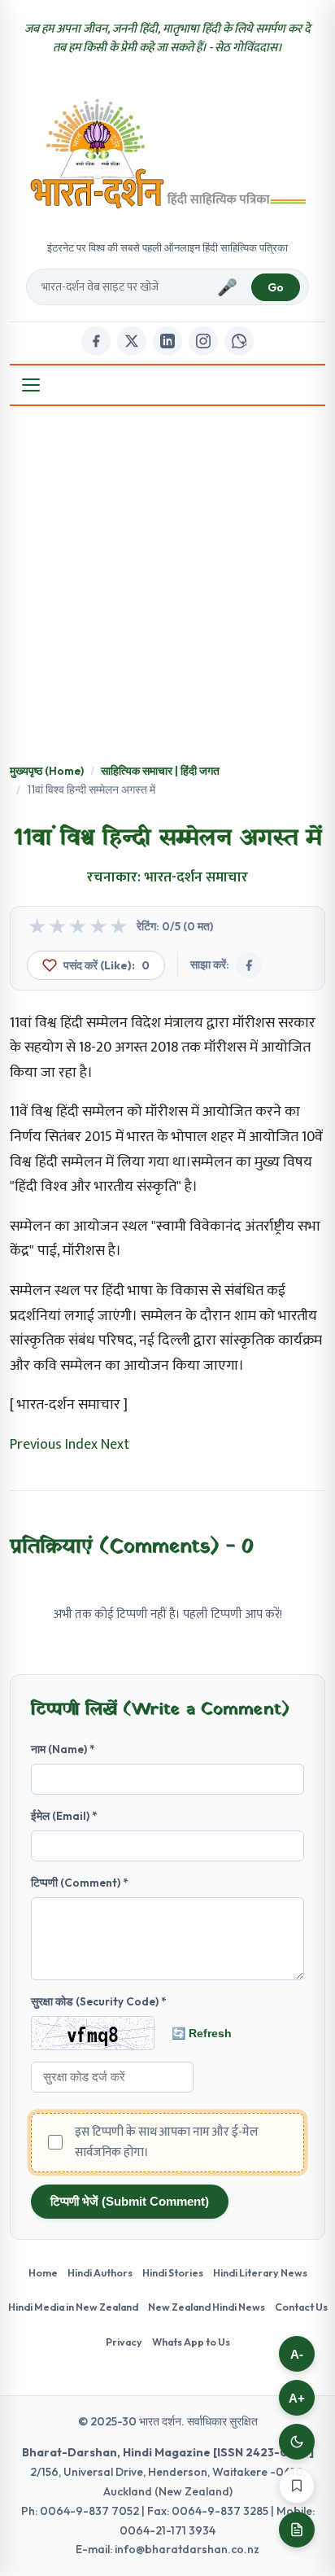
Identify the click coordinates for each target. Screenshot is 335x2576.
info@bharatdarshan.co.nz (187, 2549)
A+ (297, 2398)
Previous (36, 1445)
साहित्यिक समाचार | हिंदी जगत (160, 771)
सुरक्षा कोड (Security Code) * (99, 2001)
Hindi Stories (173, 2272)
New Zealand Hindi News (207, 2307)
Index (81, 1445)
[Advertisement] (167, 586)
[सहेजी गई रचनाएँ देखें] (297, 2530)
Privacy (124, 2342)
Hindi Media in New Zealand (73, 2307)
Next (115, 1445)
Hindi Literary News (260, 2272)
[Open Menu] (31, 385)
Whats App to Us (191, 2342)
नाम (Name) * (63, 1749)
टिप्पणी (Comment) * (80, 1883)
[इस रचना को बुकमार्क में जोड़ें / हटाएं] (297, 2486)
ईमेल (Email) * (64, 1816)
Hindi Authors (100, 2272)
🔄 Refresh (202, 2033)
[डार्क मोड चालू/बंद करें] (297, 2442)
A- (297, 2354)
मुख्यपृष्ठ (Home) (47, 771)
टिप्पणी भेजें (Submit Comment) (130, 2201)
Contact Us (301, 2307)
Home (43, 2272)
